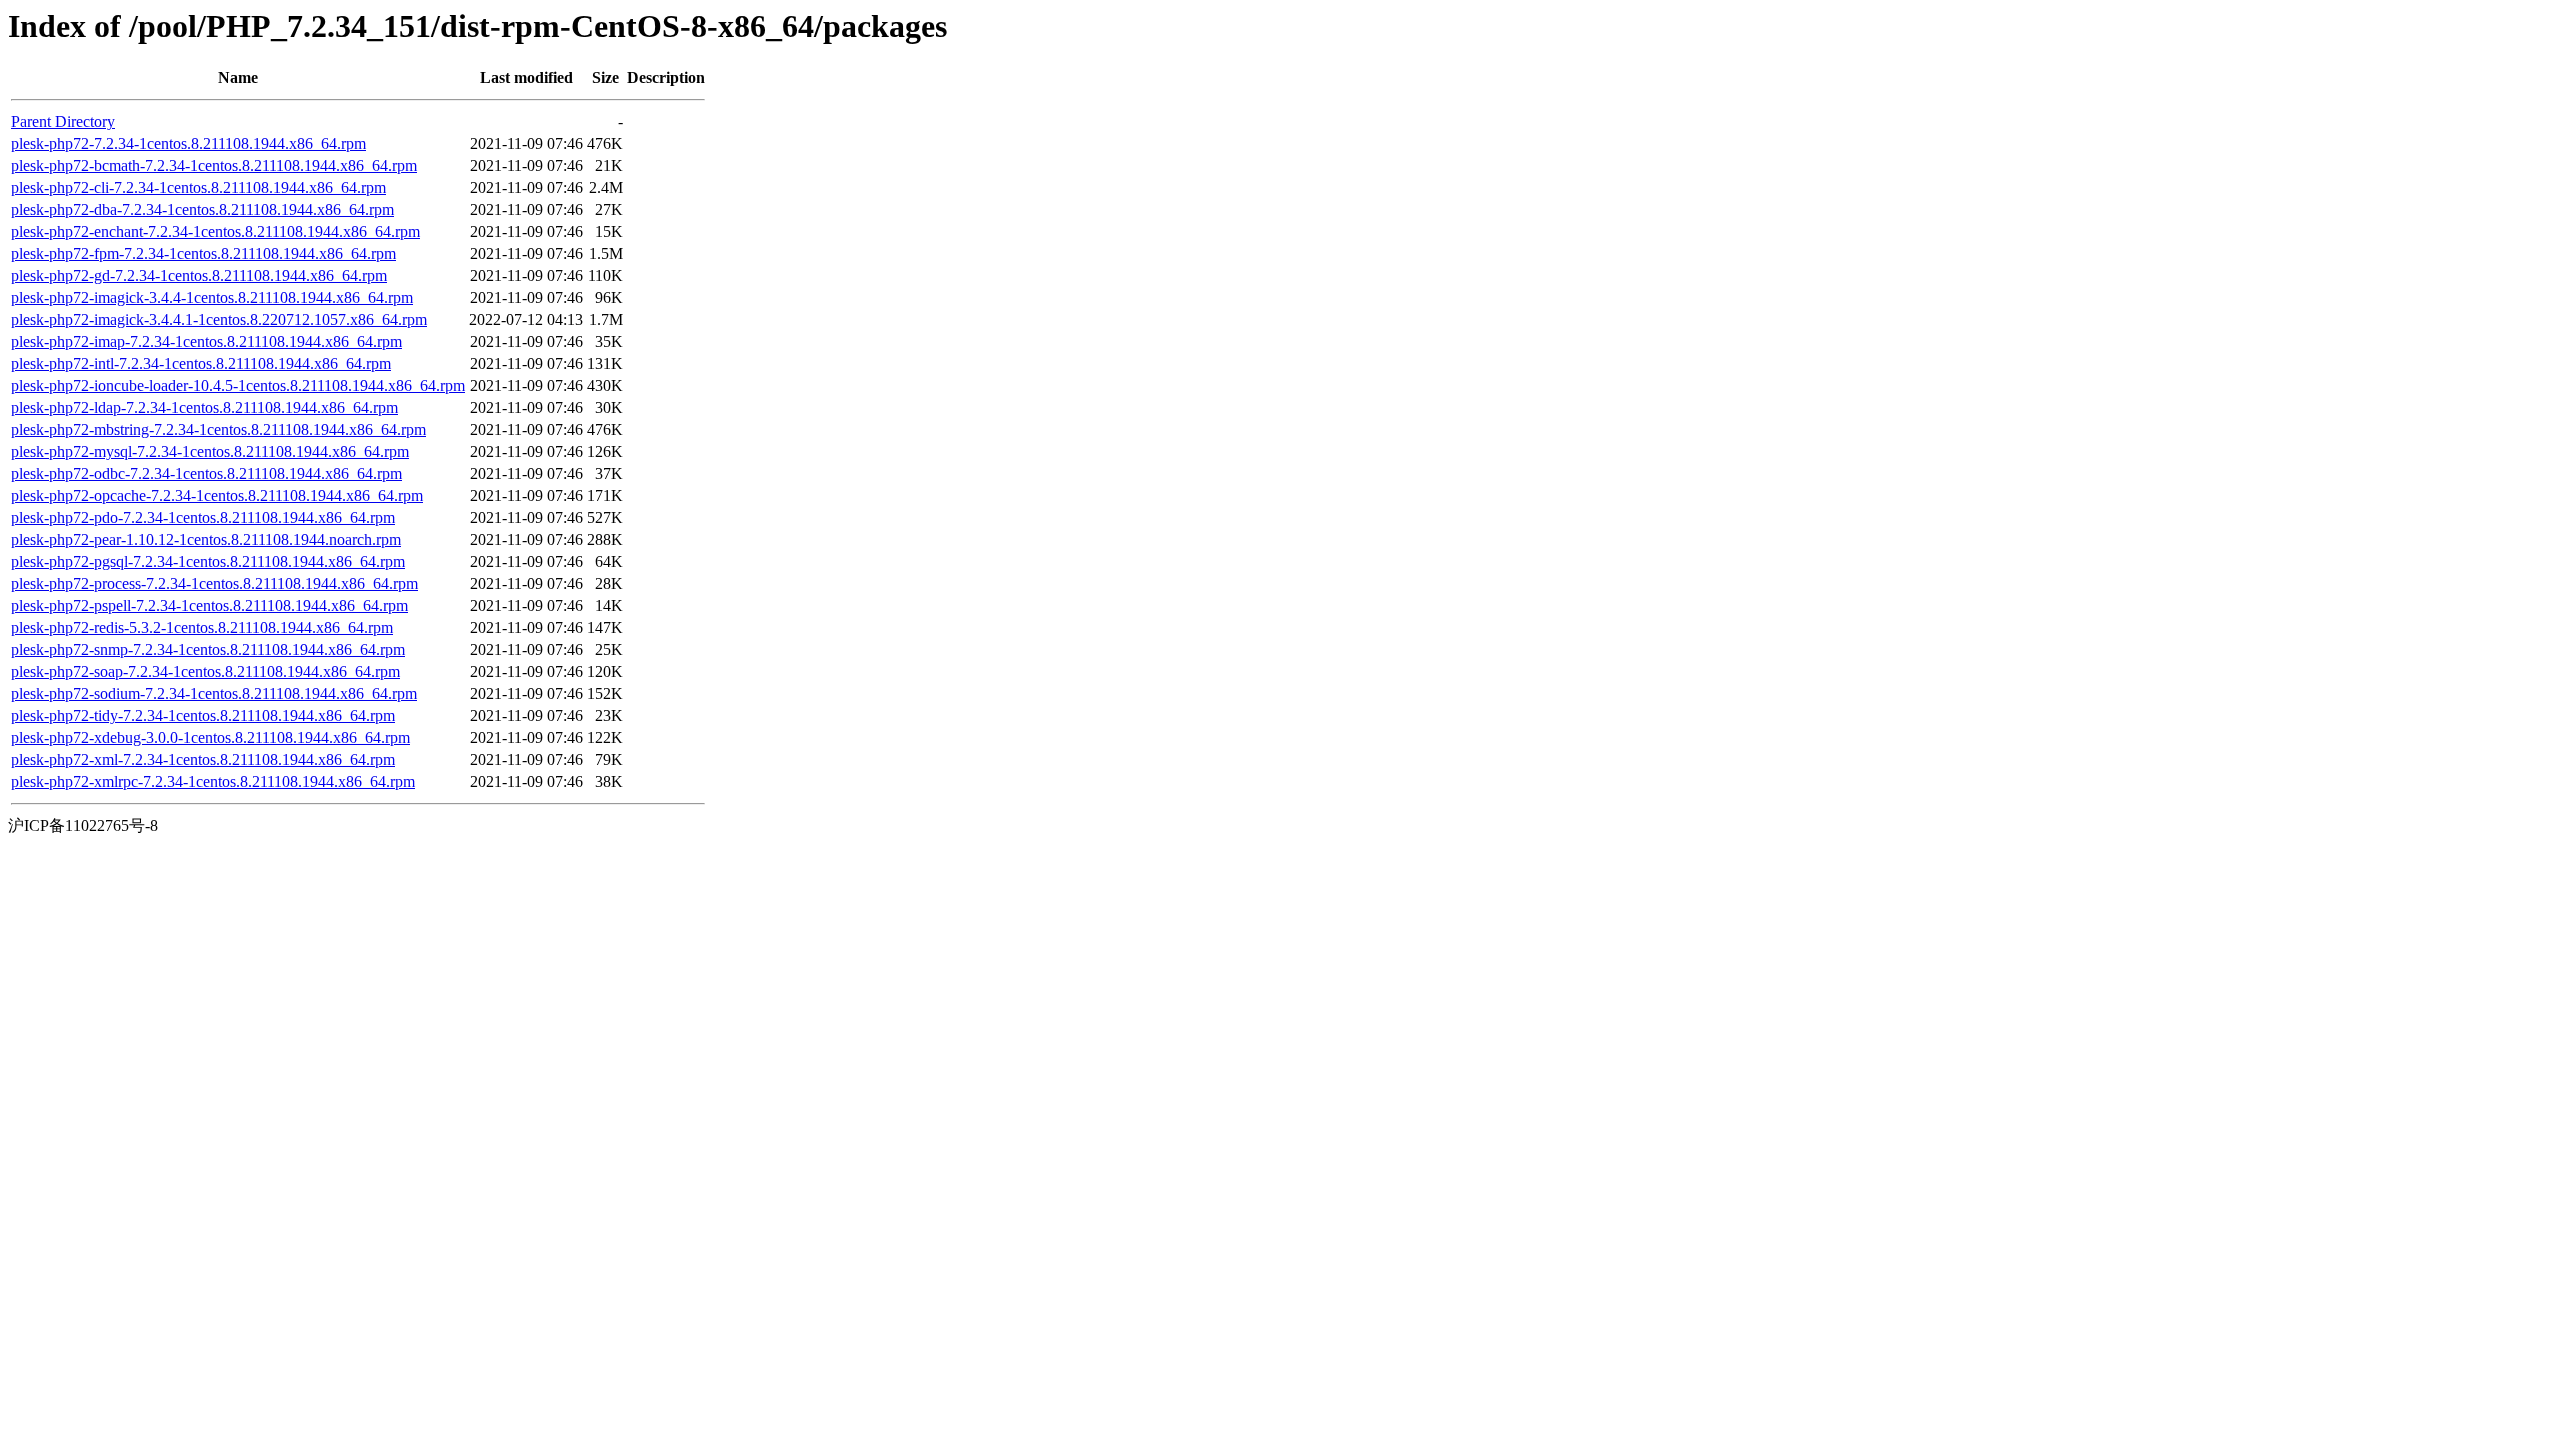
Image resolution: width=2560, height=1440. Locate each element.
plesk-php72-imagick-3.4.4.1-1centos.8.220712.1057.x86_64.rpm (219, 319)
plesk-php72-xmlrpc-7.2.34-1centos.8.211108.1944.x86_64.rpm (213, 781)
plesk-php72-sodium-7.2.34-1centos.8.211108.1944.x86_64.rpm (214, 693)
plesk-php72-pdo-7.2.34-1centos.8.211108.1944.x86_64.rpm (203, 517)
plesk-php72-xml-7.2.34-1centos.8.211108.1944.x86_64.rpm (203, 759)
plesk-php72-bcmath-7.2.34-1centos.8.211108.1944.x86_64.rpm (214, 165)
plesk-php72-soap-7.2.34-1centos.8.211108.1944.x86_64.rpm (205, 671)
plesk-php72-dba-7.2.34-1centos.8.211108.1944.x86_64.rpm (202, 209)
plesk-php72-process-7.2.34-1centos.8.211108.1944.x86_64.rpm (214, 583)
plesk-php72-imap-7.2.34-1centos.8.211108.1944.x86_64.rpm (206, 341)
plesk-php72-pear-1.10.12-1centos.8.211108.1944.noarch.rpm (206, 539)
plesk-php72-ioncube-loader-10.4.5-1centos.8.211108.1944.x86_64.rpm (238, 385)
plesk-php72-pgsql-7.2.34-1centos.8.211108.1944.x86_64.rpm (208, 561)
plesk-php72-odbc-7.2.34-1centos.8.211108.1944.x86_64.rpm (206, 473)
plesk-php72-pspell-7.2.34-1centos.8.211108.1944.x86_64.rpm (209, 605)
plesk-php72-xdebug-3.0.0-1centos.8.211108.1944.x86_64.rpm (210, 737)
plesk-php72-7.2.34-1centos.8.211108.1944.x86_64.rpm (188, 143)
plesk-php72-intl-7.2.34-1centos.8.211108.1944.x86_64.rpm (201, 363)
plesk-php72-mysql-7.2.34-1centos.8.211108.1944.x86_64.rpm (210, 451)
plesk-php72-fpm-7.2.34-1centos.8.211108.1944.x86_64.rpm (203, 253)
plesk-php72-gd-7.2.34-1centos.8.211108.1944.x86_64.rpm (199, 275)
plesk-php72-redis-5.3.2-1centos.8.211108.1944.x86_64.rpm (202, 627)
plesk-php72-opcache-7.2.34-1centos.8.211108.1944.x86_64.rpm (217, 495)
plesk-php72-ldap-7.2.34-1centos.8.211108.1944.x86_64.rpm (204, 407)
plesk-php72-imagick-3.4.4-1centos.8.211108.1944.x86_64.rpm (212, 297)
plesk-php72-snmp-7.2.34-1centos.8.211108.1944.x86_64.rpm (208, 649)
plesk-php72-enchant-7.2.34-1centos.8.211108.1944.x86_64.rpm (215, 231)
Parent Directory (63, 121)
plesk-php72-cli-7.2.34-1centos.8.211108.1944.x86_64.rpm (198, 187)
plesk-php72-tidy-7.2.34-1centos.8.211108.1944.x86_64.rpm (203, 715)
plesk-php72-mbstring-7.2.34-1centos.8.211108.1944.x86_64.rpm (218, 429)
